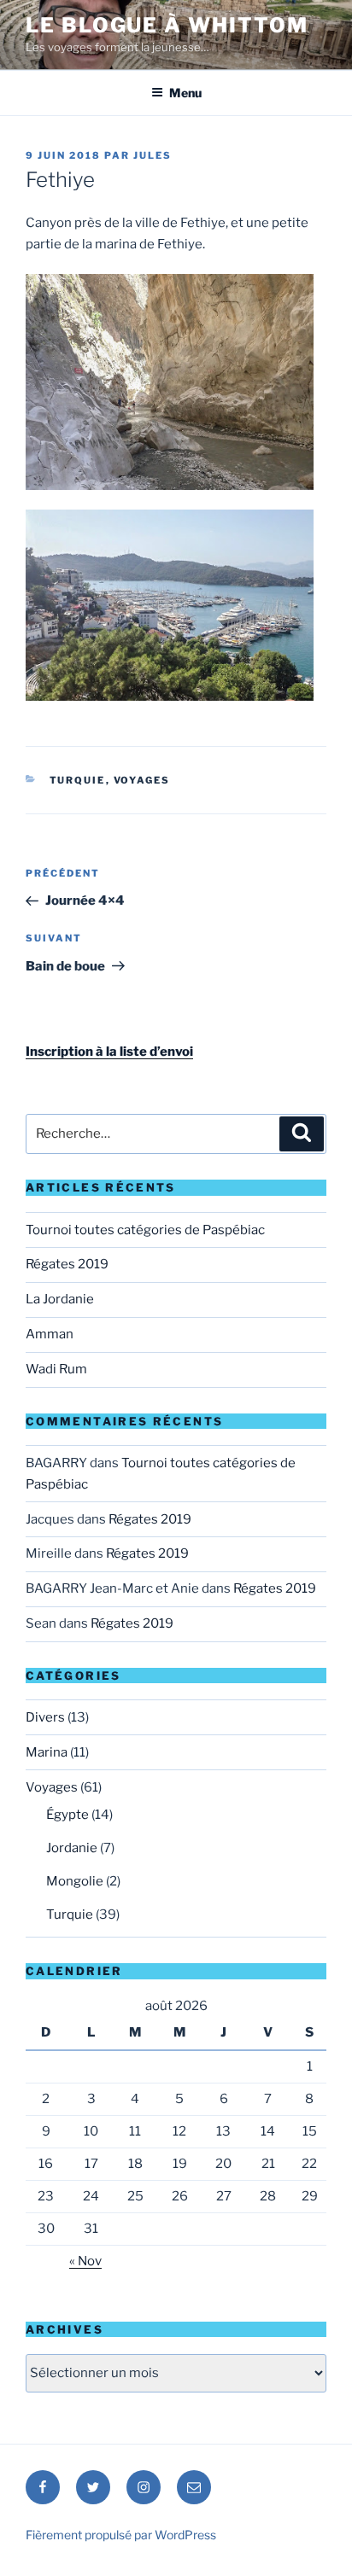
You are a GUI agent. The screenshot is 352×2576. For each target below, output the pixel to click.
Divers (45, 1717)
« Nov (85, 2261)
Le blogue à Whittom (167, 25)
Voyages (142, 780)
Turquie (78, 780)
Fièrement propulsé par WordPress (121, 2535)
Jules (153, 155)
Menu (185, 93)
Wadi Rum (56, 1369)
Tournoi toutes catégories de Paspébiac (145, 1230)
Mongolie (75, 1881)
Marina (47, 1752)
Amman (50, 1334)
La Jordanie (60, 1299)
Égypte (67, 1815)
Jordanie (72, 1848)
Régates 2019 (67, 1264)
